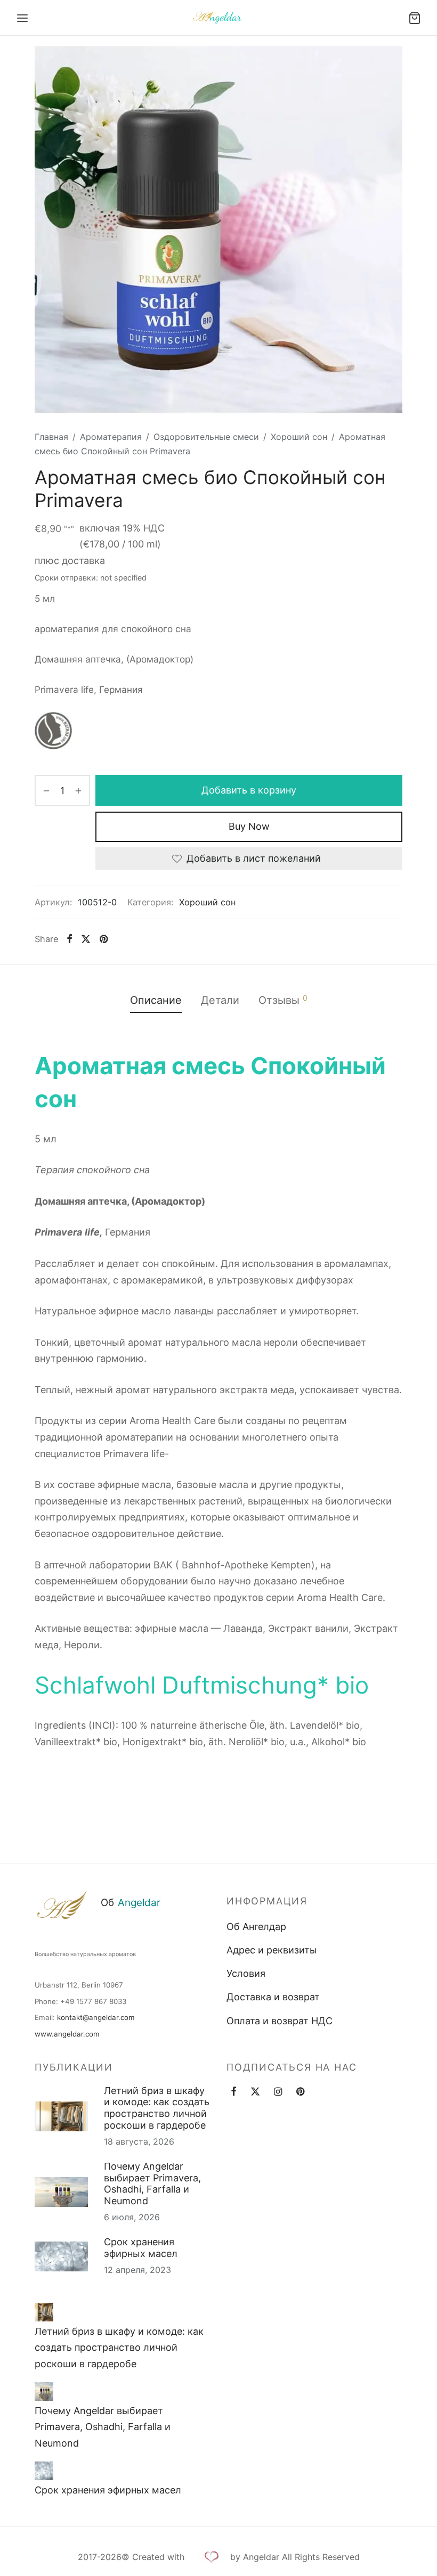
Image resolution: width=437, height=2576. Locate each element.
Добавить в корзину (249, 790)
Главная (51, 437)
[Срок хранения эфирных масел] (44, 2471)
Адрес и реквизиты (272, 1950)
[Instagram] (278, 2092)
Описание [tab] (156, 1000)
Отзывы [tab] (283, 1000)
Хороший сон (299, 437)
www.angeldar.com (67, 2034)
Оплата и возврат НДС (280, 2021)
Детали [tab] (220, 1000)
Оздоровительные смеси (206, 437)
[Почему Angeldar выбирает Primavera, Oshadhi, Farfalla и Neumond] (44, 2391)
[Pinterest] (103, 939)
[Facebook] (70, 939)
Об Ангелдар (256, 1927)
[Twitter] (255, 2092)
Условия (246, 1973)
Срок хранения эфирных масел (141, 2248)
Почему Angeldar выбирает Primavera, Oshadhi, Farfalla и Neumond (152, 2184)
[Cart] (415, 18)
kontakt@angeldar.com (96, 2017)
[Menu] (22, 18)
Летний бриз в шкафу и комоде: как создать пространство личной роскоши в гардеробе (157, 2108)
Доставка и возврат (273, 1997)
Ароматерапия (111, 437)
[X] (86, 939)
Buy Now (249, 826)
